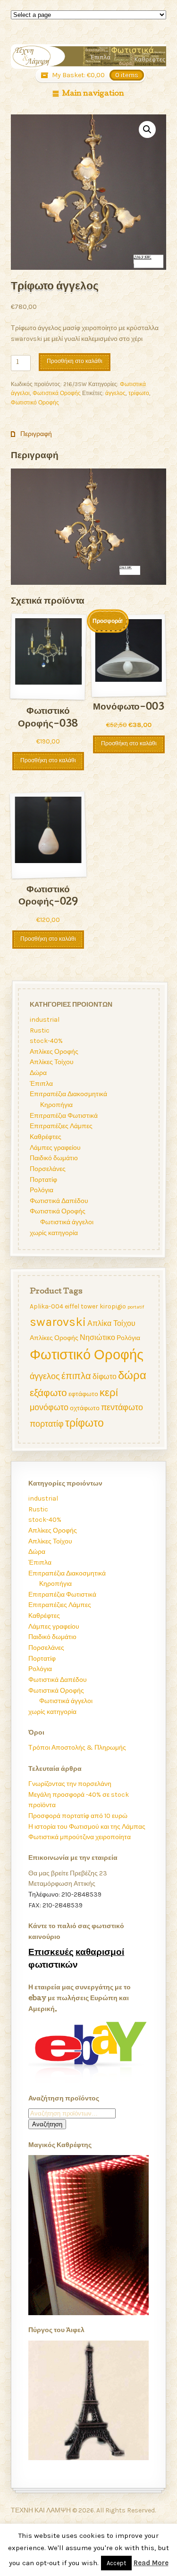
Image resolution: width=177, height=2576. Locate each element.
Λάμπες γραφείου (55, 1148)
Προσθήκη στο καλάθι (75, 362)
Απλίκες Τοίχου (51, 1062)
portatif (135, 1307)
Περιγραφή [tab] (35, 434)
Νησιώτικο (97, 1337)
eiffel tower (81, 1306)
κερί (108, 1392)
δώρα (132, 1375)
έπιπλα (76, 1376)
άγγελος (115, 393)
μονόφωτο (49, 1407)
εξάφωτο (48, 1392)
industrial (44, 1020)
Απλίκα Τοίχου (111, 1323)
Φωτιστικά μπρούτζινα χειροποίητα (80, 1837)
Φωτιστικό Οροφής (35, 403)
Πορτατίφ (43, 1180)
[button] (147, 129)
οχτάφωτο (84, 1408)
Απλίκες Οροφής (54, 1052)
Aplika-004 (46, 1306)
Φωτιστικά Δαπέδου (59, 1201)
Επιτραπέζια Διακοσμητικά (68, 1094)
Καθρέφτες (45, 1137)
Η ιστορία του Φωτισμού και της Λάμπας (87, 1827)
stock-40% (46, 1041)
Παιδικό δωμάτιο (53, 1158)
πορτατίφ (46, 1423)
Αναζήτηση (47, 2124)
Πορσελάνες (47, 1169)
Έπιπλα (41, 1084)
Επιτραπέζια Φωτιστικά (63, 1116)
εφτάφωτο (83, 1393)
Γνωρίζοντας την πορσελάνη (70, 1784)
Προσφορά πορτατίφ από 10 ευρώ (78, 1816)
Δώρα (38, 1073)
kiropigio (112, 1306)
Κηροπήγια (56, 1105)
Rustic (39, 1030)
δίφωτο (104, 1376)
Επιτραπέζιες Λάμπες (61, 1126)
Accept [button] (116, 2563)
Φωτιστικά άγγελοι (67, 1222)
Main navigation (93, 94)
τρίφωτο (139, 393)
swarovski (57, 1321)
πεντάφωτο (122, 1407)
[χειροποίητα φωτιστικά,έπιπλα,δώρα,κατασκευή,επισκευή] (89, 57)
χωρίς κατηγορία (53, 1233)
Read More (151, 2563)
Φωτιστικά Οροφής (57, 393)
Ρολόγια (41, 1190)
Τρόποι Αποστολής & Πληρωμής (77, 1748)
